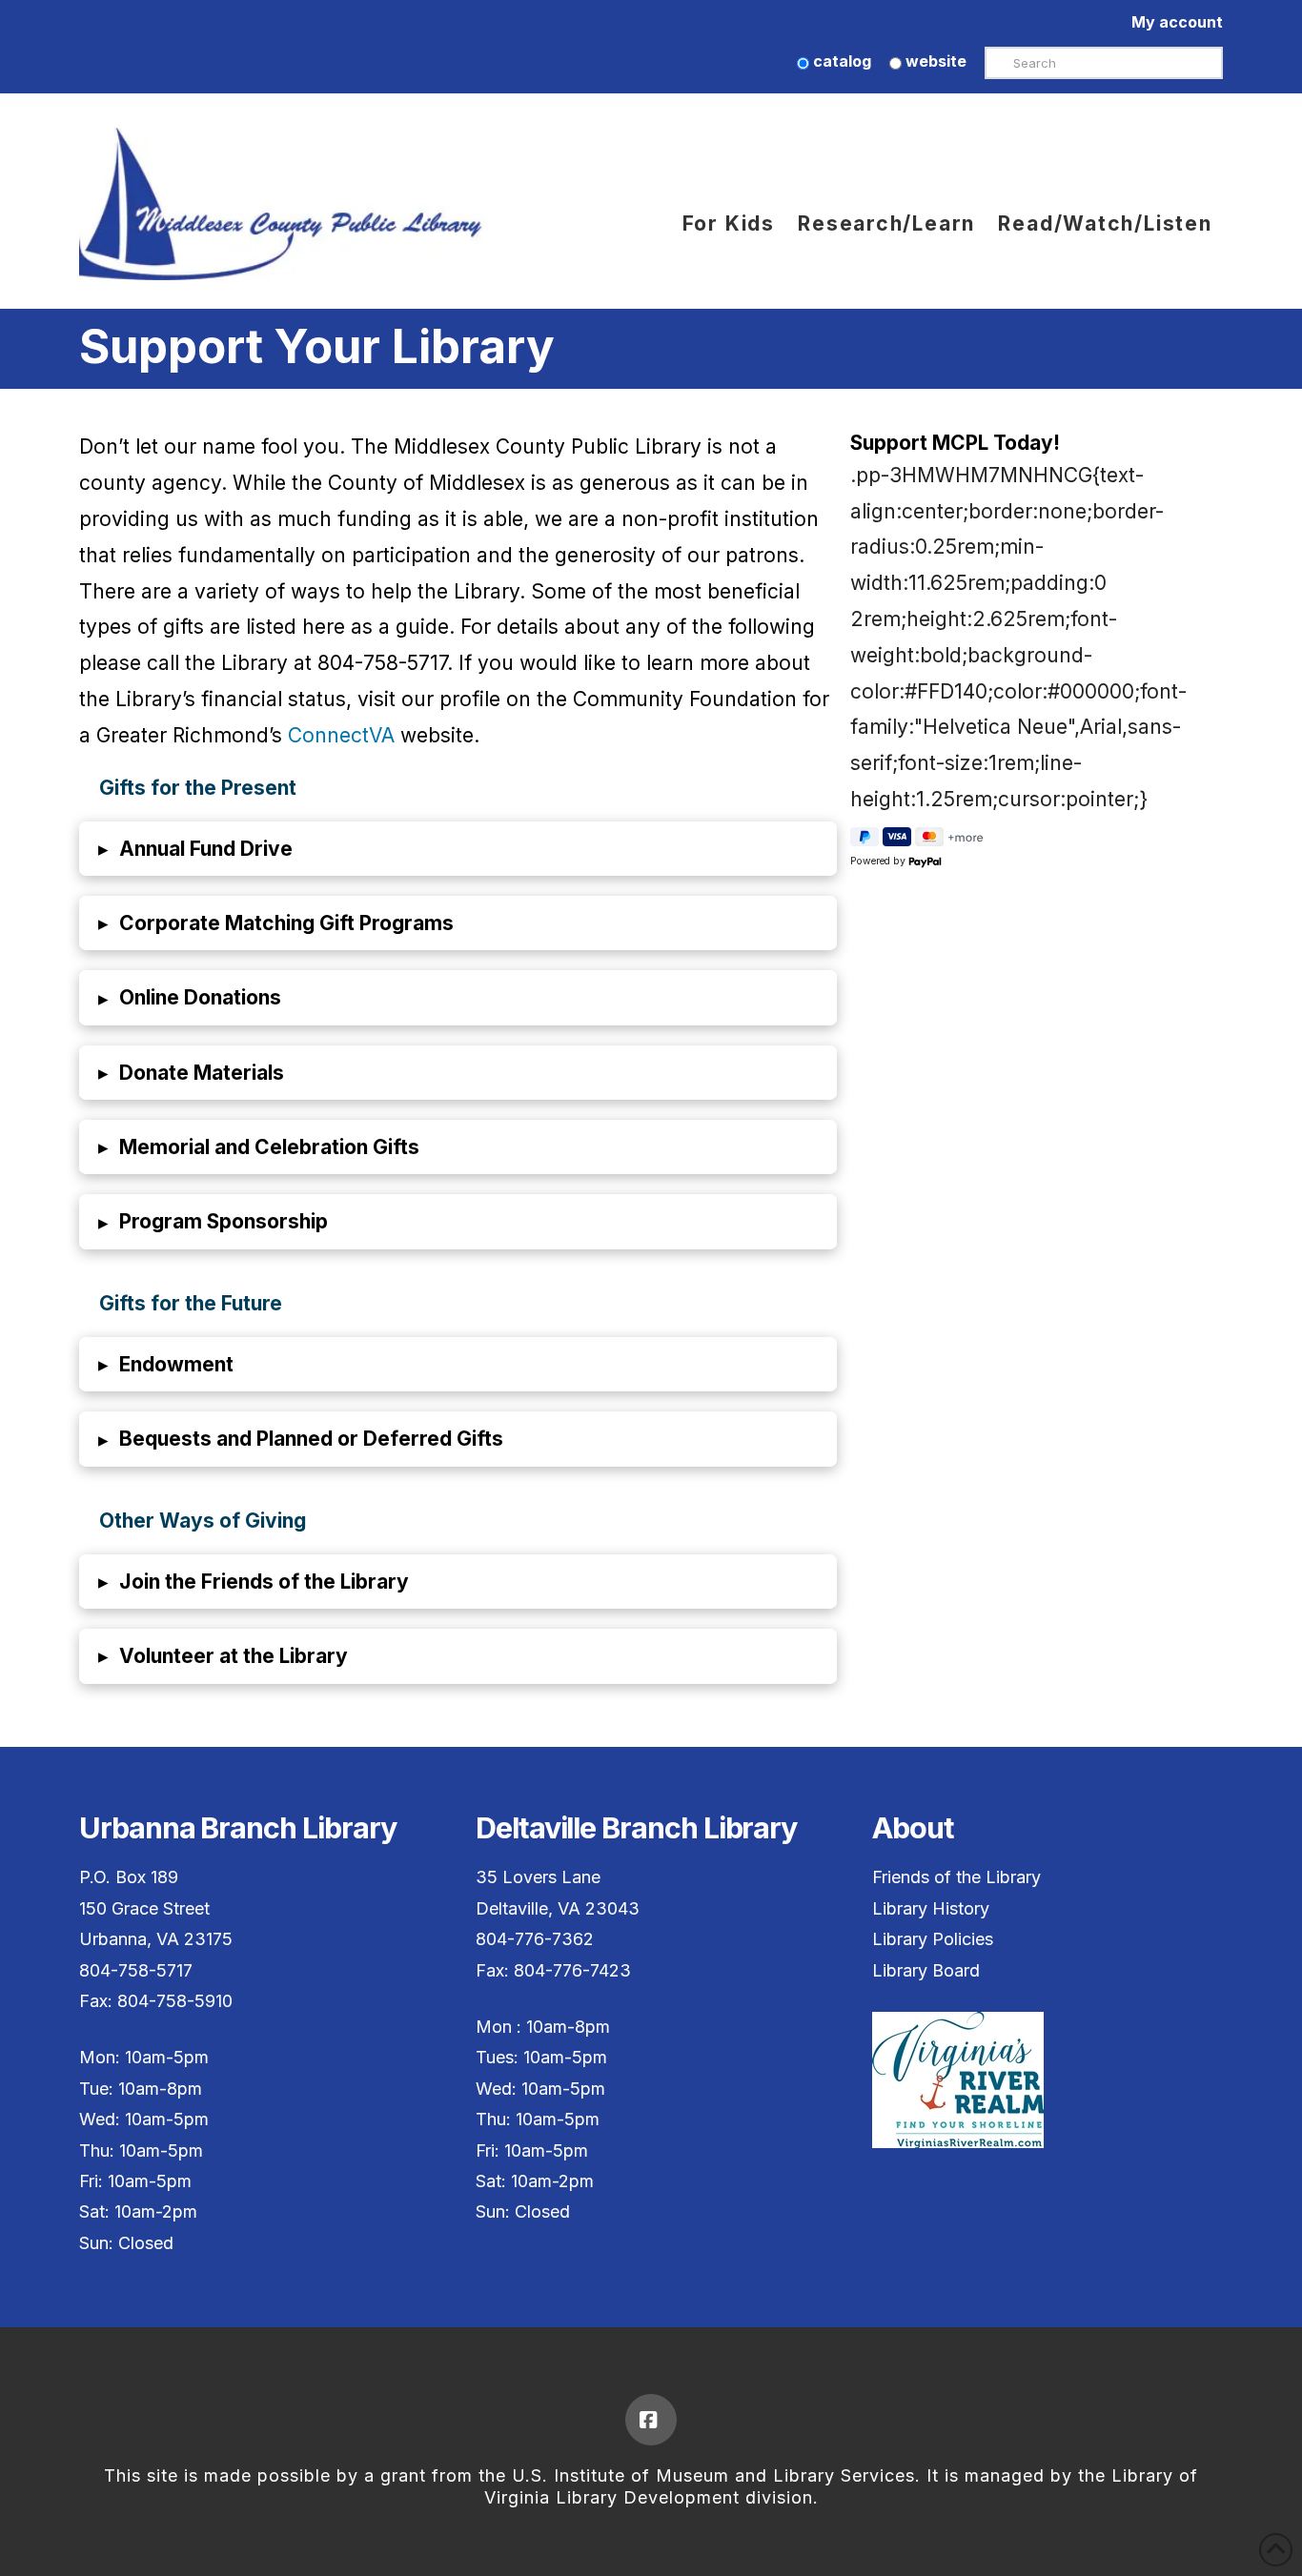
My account (1177, 22)
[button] (458, 849)
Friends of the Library (956, 1877)
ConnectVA (341, 735)
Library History (931, 1908)
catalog (840, 61)
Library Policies (933, 1939)
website (934, 61)
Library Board (926, 1970)
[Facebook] (651, 2420)
